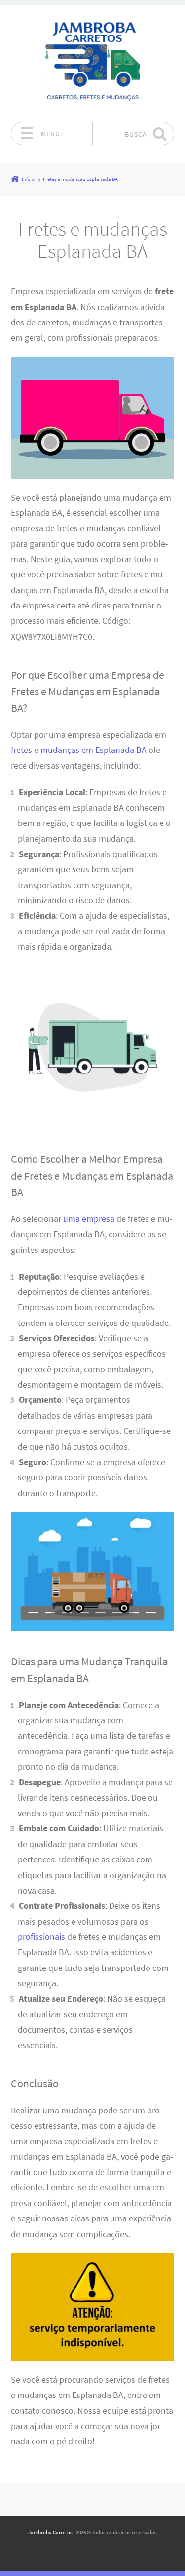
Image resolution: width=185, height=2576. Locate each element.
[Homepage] (93, 63)
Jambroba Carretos (50, 2532)
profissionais (41, 1937)
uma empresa (89, 1219)
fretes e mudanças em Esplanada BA (79, 750)
